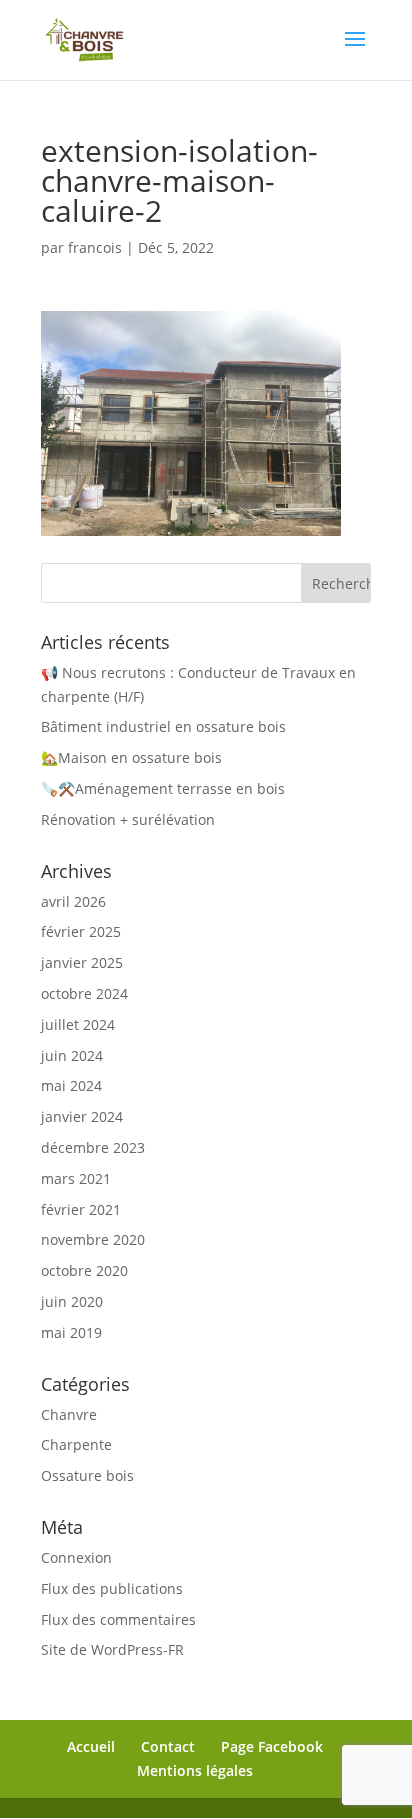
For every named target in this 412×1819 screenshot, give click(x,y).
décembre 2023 (93, 1147)
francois (95, 247)
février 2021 (81, 1209)
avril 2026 (73, 901)
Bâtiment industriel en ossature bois (163, 726)
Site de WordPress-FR (112, 1649)
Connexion (76, 1557)
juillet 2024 (78, 1024)
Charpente (76, 1444)
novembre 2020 (93, 1239)
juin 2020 (72, 1301)
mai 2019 (71, 1332)
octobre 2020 (84, 1270)
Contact (168, 1746)
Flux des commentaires (118, 1619)
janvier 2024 (82, 1116)
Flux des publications (112, 1588)
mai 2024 (71, 1085)
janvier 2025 (82, 962)
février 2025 (81, 931)
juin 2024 (72, 1055)
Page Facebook (272, 1746)
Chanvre (69, 1414)
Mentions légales (195, 1770)
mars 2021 (76, 1178)
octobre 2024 (84, 993)
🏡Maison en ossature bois (131, 757)
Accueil (91, 1746)
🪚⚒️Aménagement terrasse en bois (163, 788)
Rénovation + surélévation (128, 819)
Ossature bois (87, 1475)
